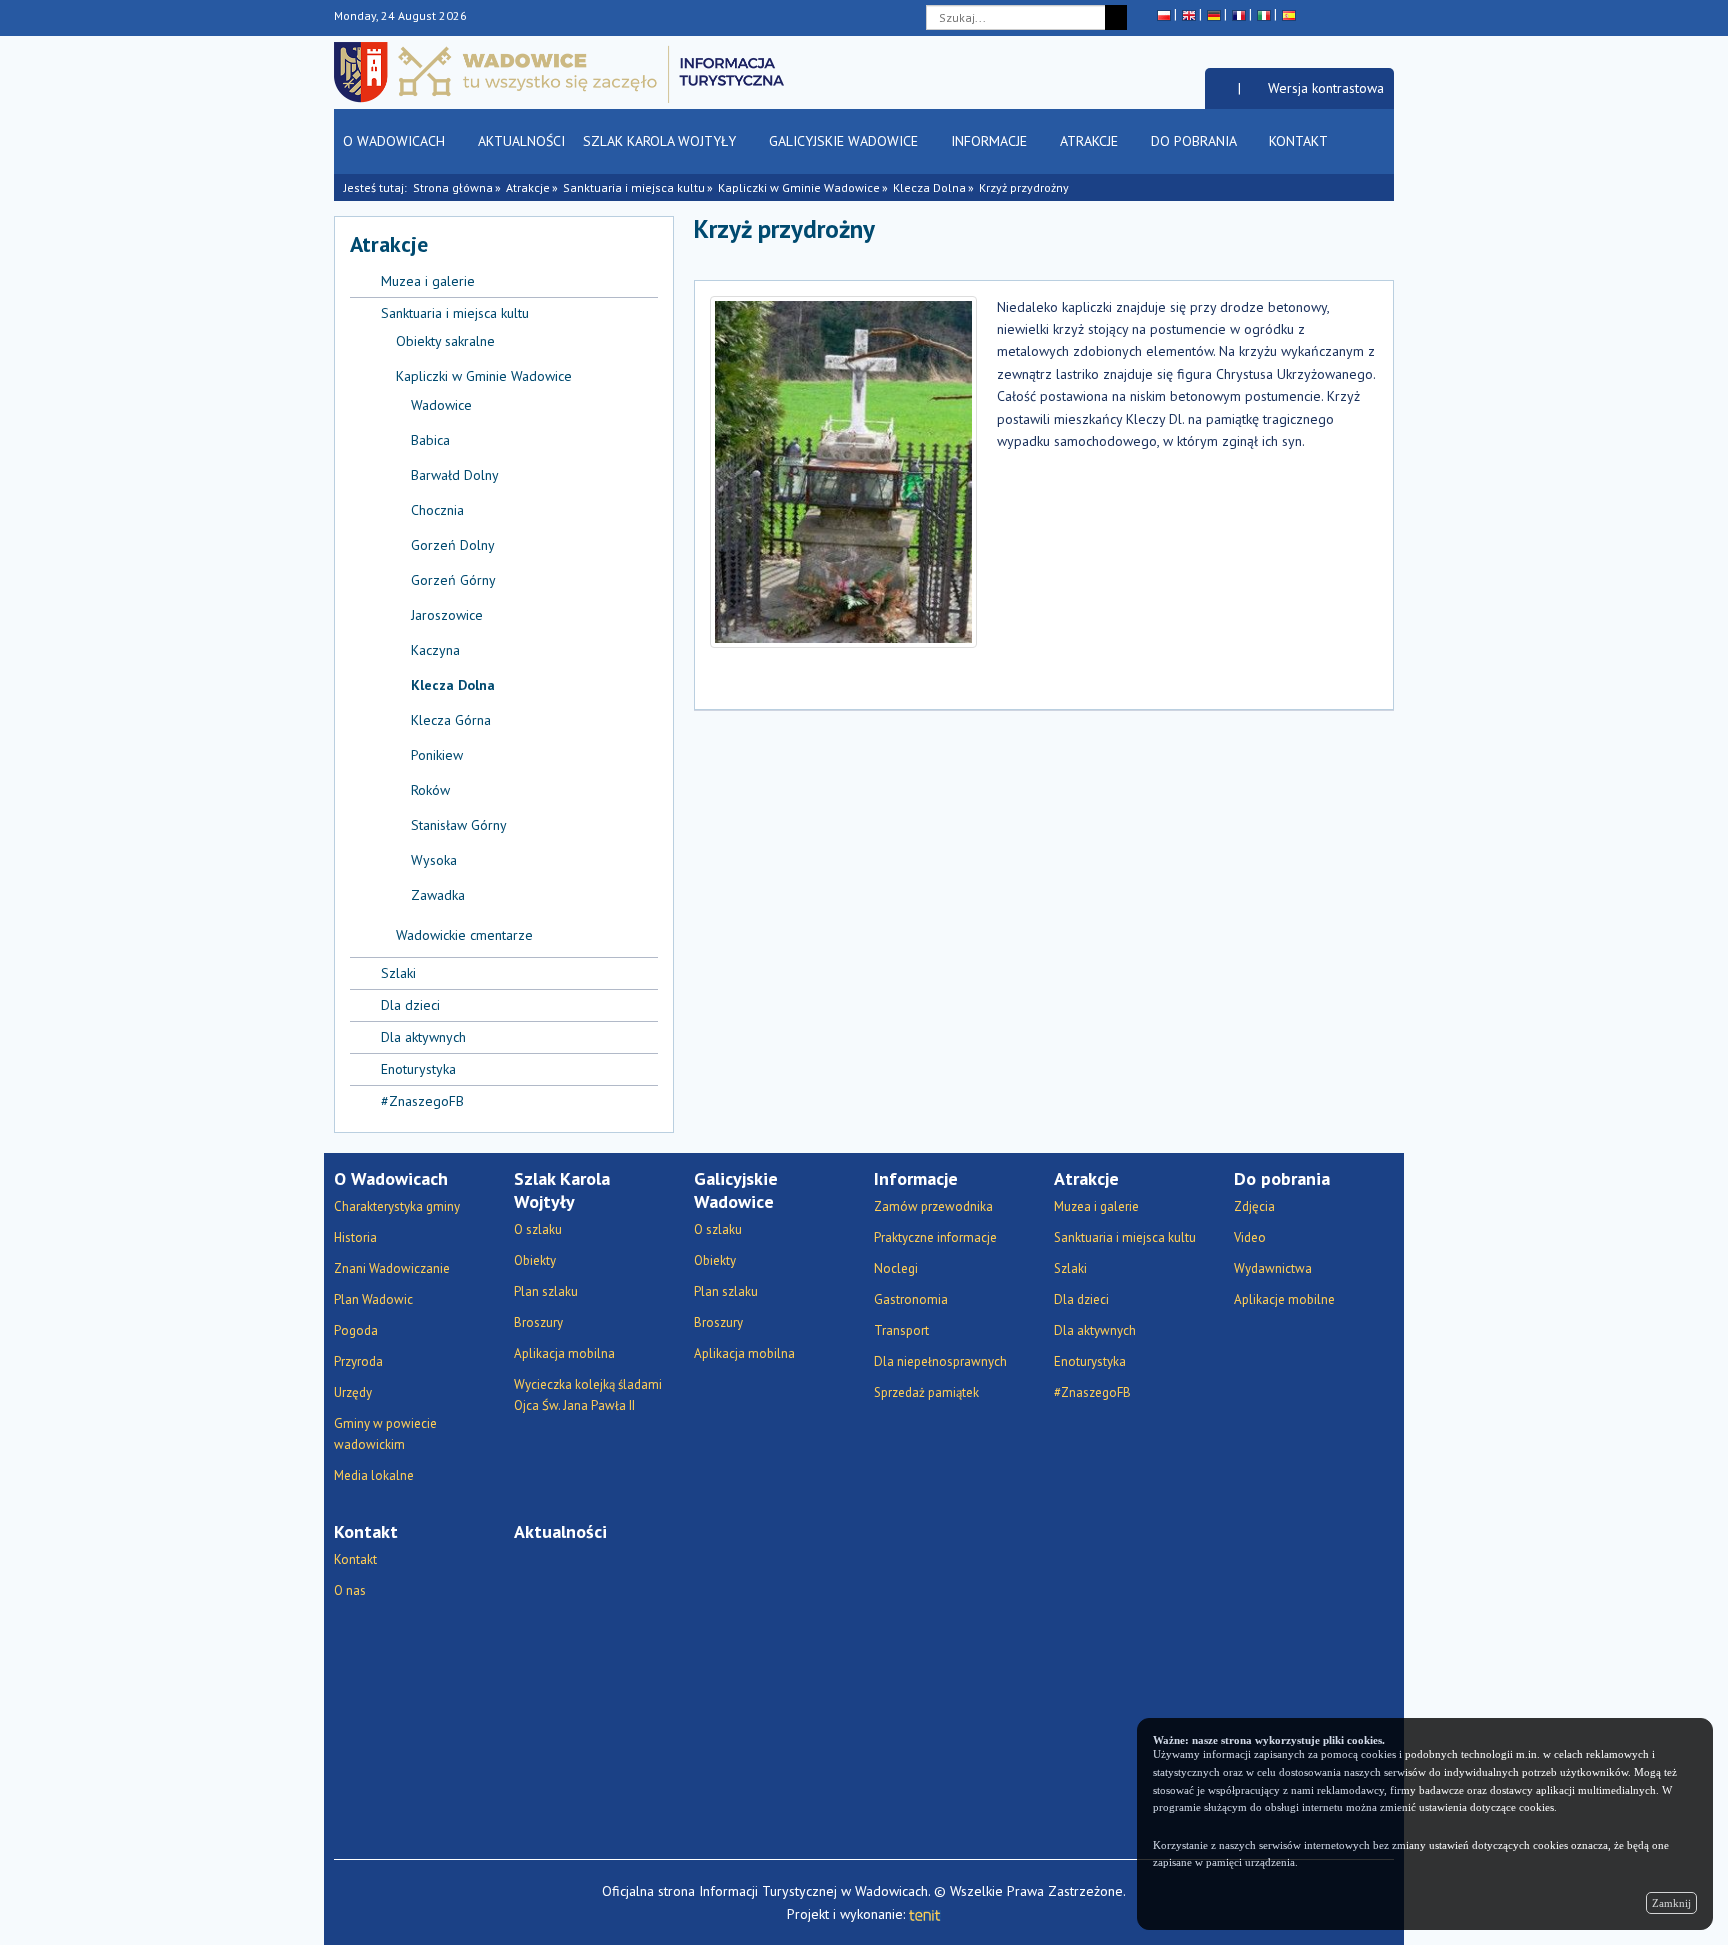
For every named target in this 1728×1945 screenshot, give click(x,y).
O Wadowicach (396, 141)
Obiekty (535, 1260)
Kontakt (1300, 141)
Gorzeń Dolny (453, 545)
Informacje (991, 141)
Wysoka (434, 860)
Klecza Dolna (929, 187)
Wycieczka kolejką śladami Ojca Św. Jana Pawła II (588, 1395)
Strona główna (453, 187)
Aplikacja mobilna (564, 1353)
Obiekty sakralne (445, 341)
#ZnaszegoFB (422, 1101)
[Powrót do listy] (1351, 238)
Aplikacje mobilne (1284, 1299)
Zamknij (1671, 1903)
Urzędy (353, 1392)
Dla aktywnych (423, 1037)
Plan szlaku (546, 1291)
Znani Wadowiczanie (392, 1268)
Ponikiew (437, 755)
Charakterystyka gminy (397, 1206)
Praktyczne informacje (935, 1237)
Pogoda (356, 1330)
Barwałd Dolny (455, 475)
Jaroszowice (447, 615)
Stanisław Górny (459, 825)
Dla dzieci (410, 1005)
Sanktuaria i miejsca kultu (634, 187)
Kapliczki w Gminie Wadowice (799, 187)
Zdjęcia (1254, 1206)
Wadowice (441, 405)
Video (1250, 1237)
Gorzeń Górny (453, 580)
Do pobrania (1195, 141)
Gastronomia (911, 1299)
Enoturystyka (418, 1069)
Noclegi (896, 1268)
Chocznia (437, 510)
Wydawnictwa (1273, 1268)
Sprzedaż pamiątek (926, 1392)
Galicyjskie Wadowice (845, 141)
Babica (430, 440)
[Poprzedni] (1379, 238)
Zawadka (438, 895)
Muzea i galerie (428, 281)
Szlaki (398, 973)
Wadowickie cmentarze (464, 935)
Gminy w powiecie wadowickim (385, 1434)
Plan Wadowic (373, 1299)
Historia (355, 1237)
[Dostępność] (1221, 88)
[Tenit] (925, 1914)
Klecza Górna (451, 720)
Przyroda (358, 1361)
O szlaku (538, 1229)
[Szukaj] (1116, 17)
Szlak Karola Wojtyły (661, 141)
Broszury (538, 1322)
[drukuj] (1263, 238)
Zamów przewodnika (933, 1206)
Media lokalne (374, 1475)
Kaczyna (435, 650)
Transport (901, 1330)
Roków (430, 790)
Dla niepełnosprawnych (940, 1361)
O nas (350, 1590)
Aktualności (521, 141)
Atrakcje (1091, 141)
